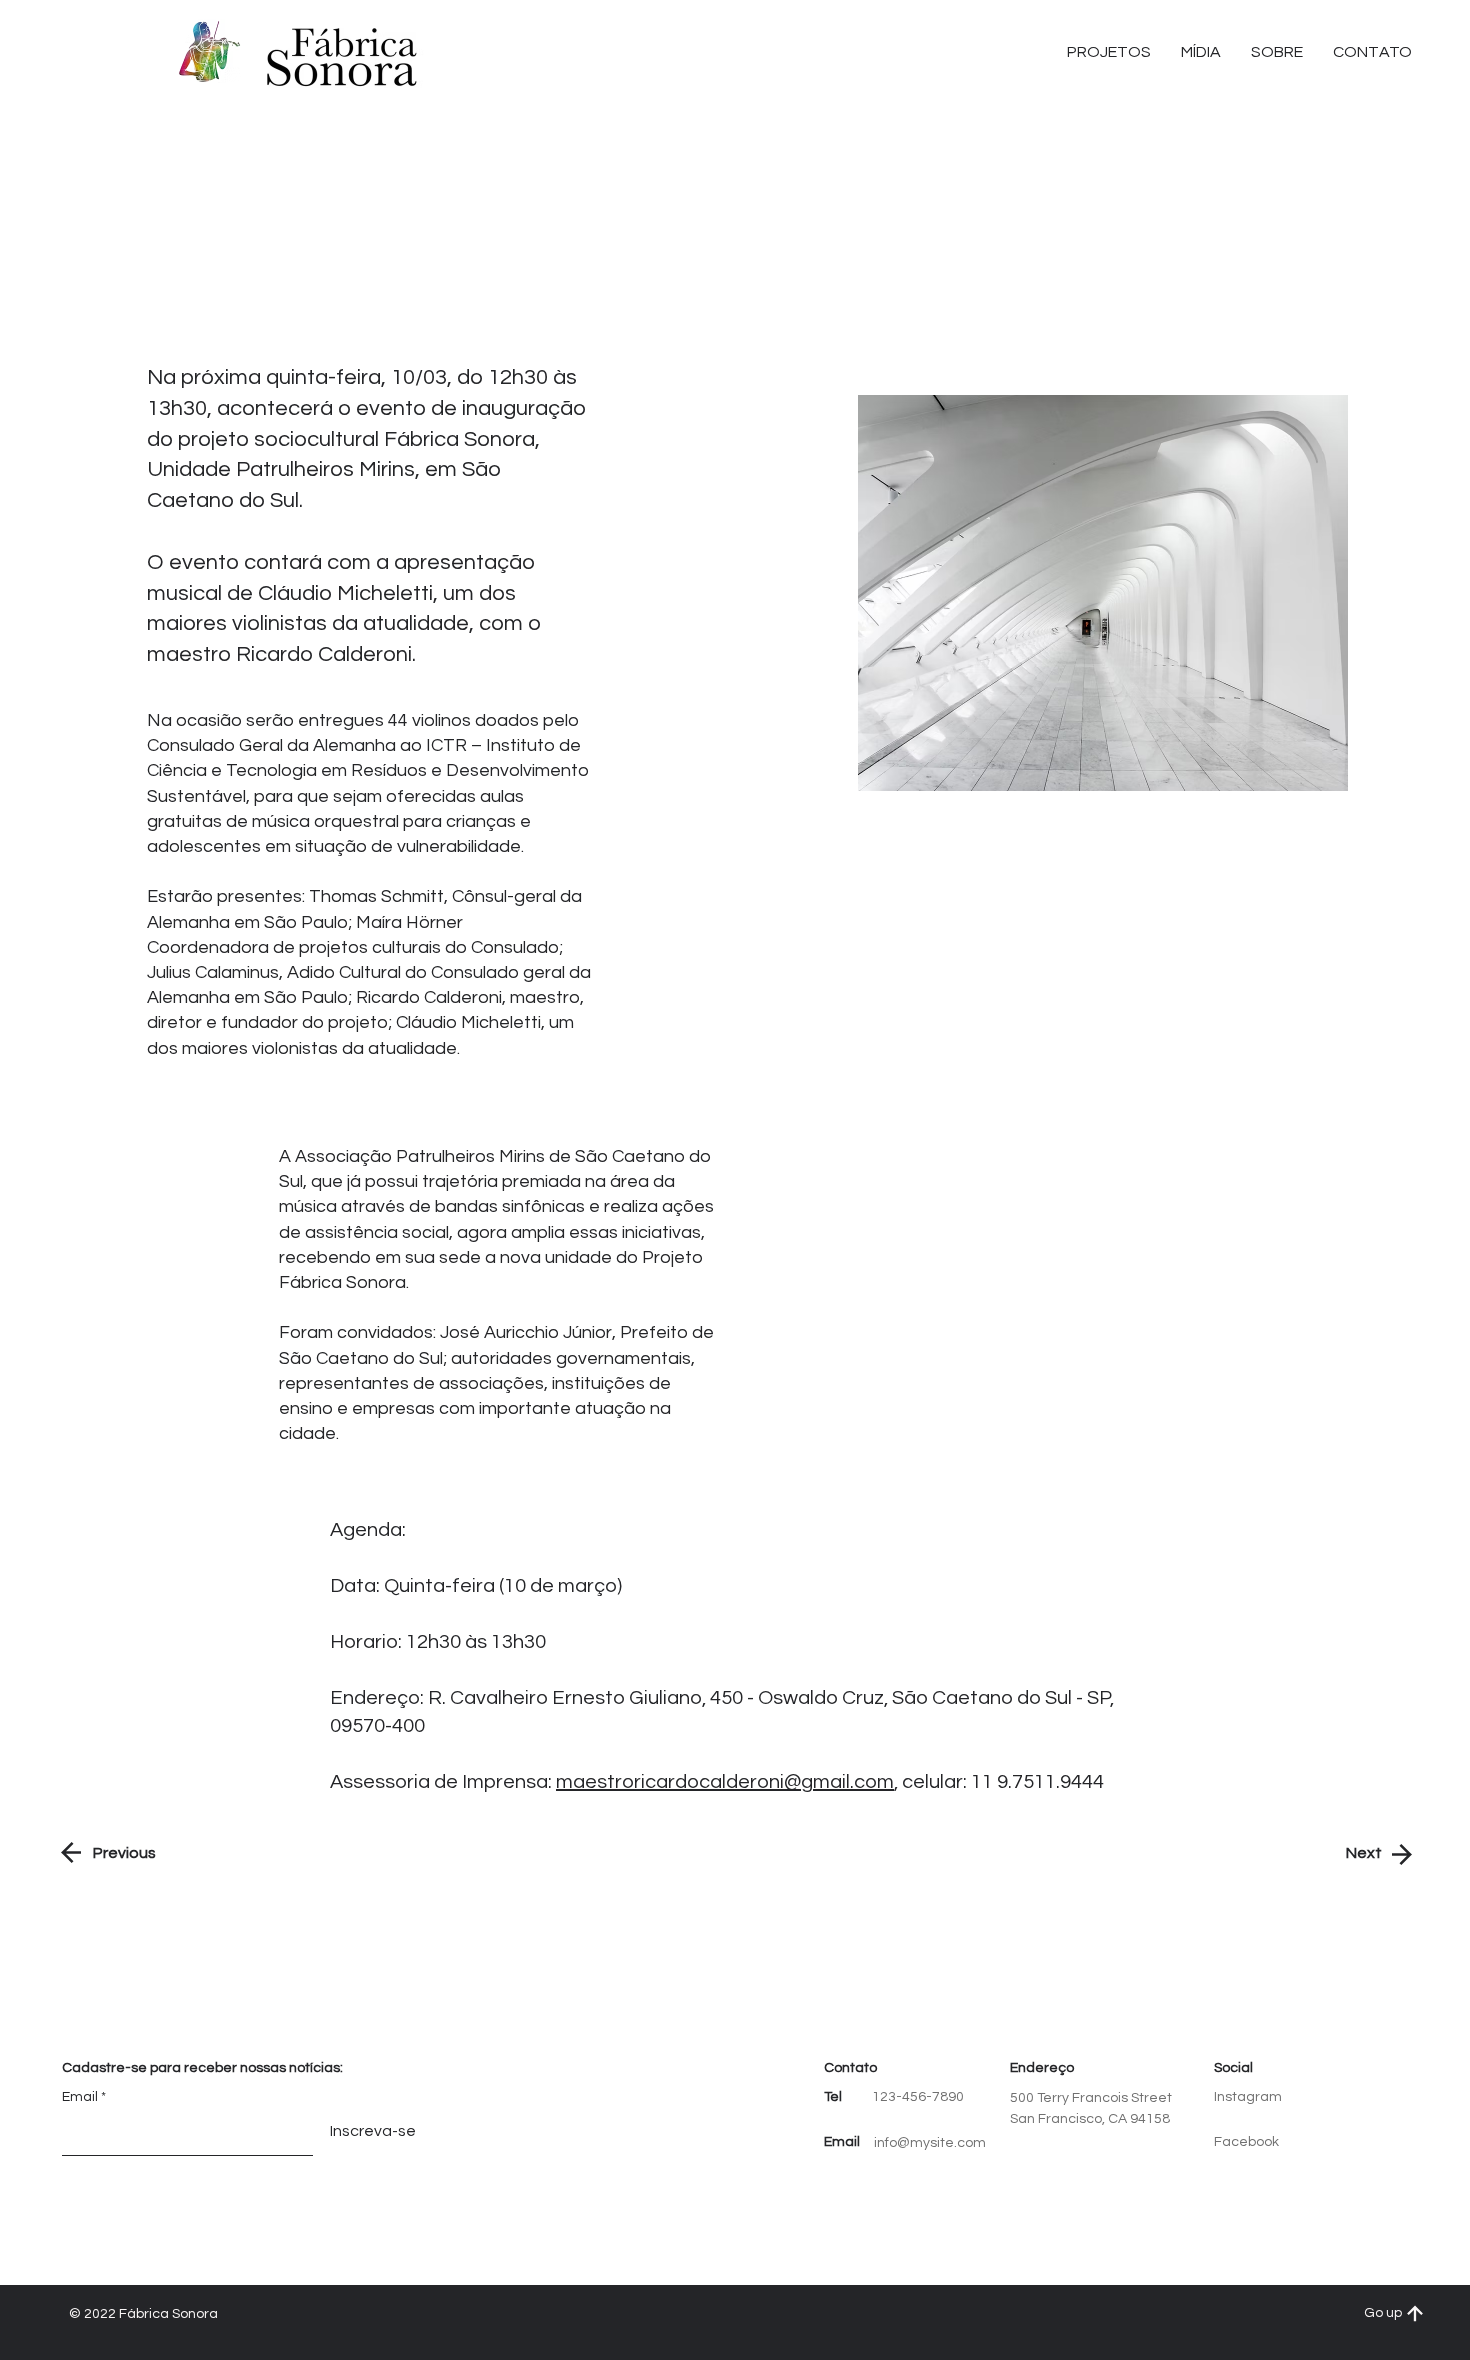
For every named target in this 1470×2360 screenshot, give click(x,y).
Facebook (1246, 2142)
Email (80, 2097)
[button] (1372, 52)
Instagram (1248, 2097)
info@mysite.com (930, 2143)
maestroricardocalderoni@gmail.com (725, 1782)
